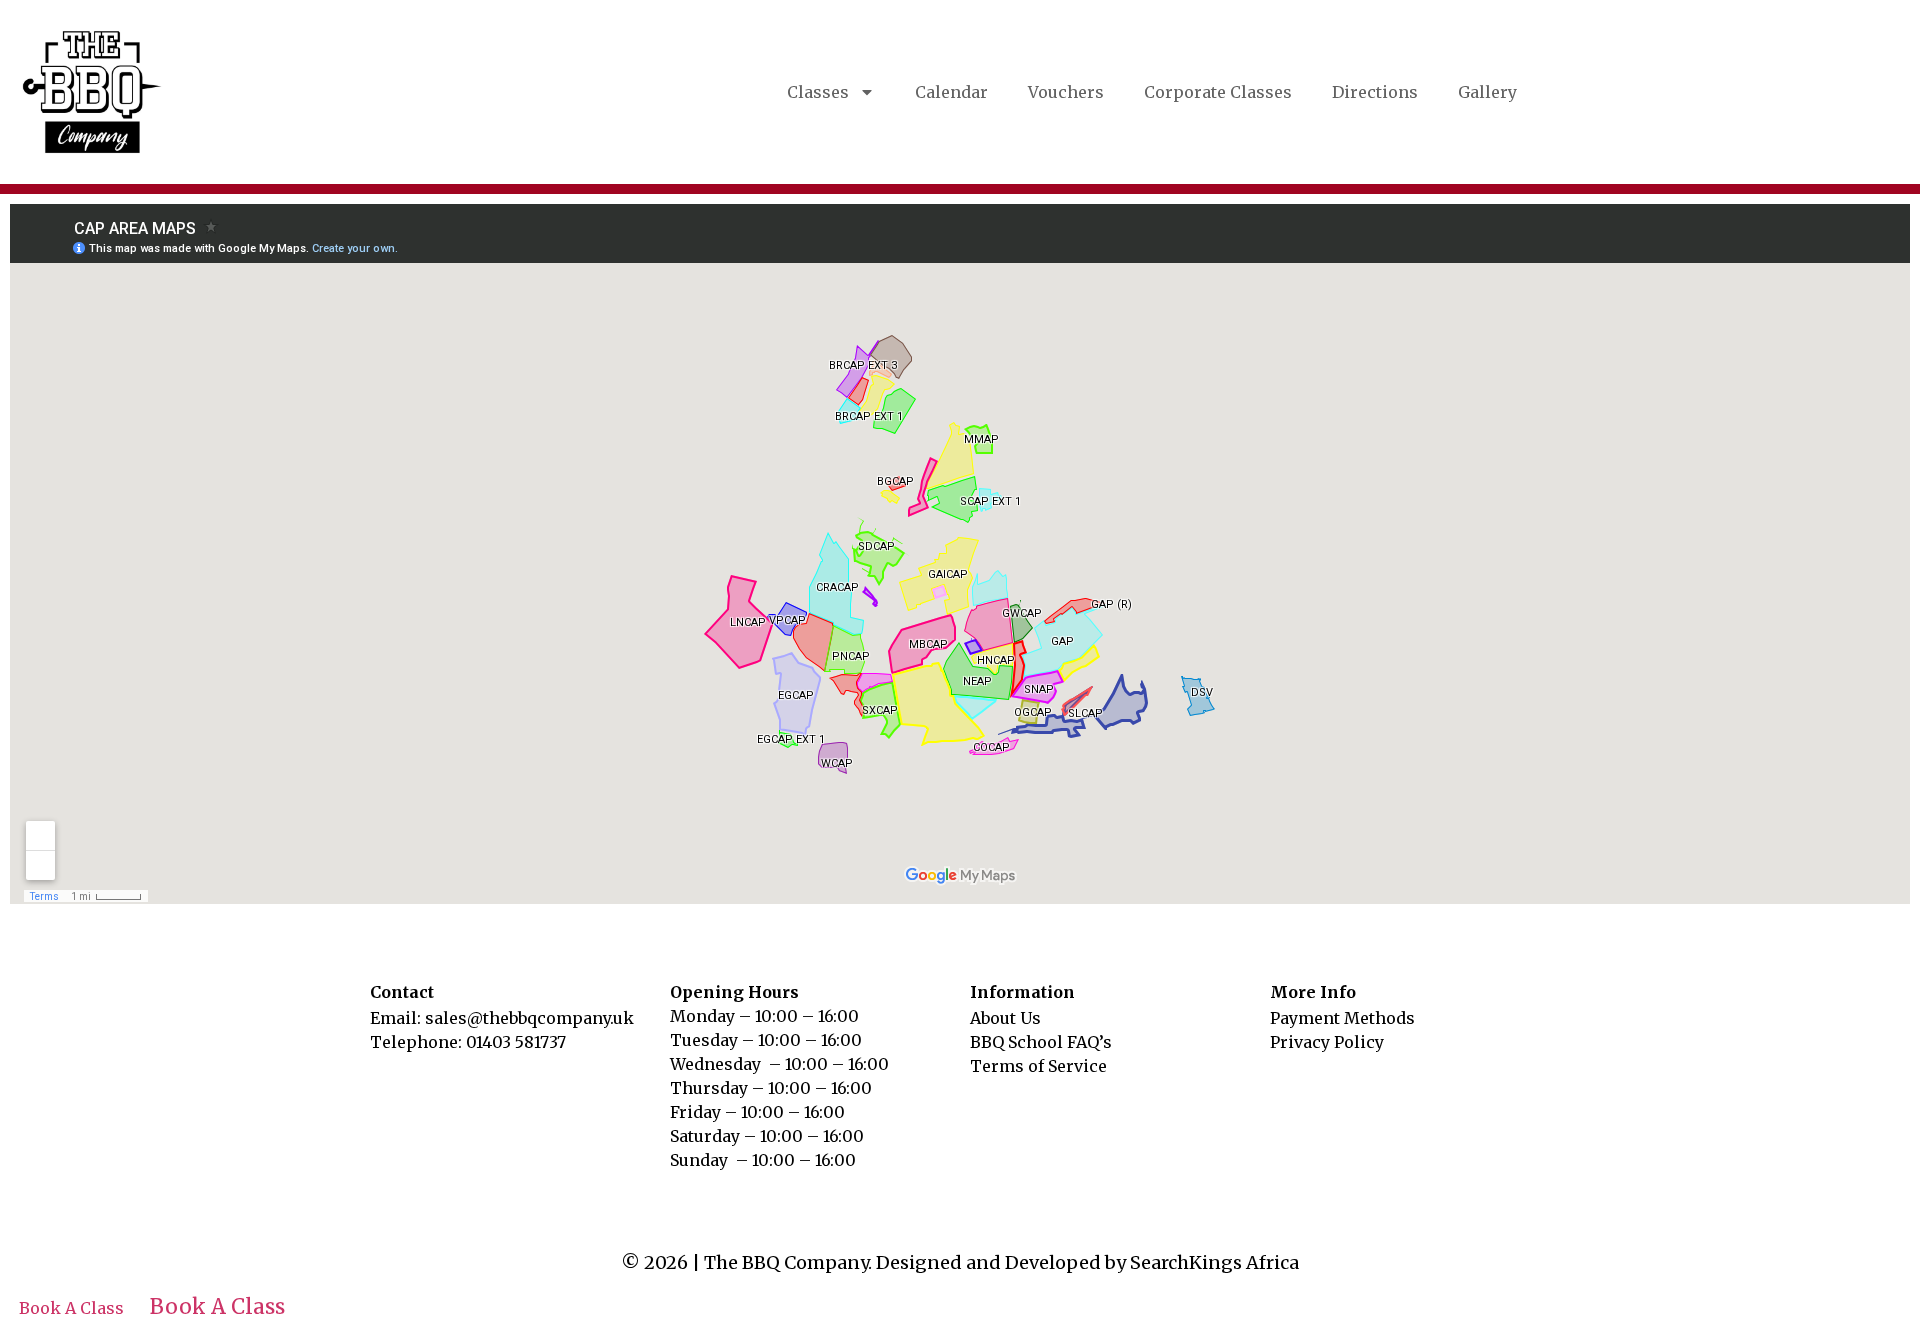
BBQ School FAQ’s (1041, 1042)
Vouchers (1066, 92)
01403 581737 (516, 1042)
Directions (1375, 92)
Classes (818, 92)
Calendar (951, 92)
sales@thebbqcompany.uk (529, 1018)
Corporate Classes (1218, 92)
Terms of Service (1038, 1066)
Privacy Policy (1327, 1042)
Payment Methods (1342, 1018)
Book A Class (71, 1308)
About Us (1005, 1018)
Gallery (1487, 92)
